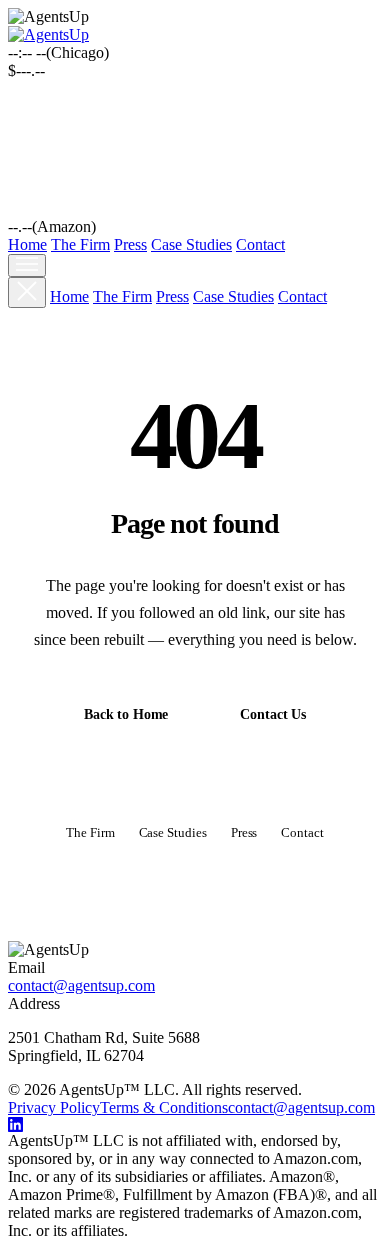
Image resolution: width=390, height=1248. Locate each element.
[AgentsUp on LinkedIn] (195, 1124)
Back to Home (126, 714)
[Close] (27, 292)
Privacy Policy (54, 1107)
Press (130, 244)
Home (27, 244)
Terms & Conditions (164, 1107)
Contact (260, 244)
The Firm (80, 244)
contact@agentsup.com (81, 985)
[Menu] (27, 265)
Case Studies (191, 244)
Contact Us (273, 714)
